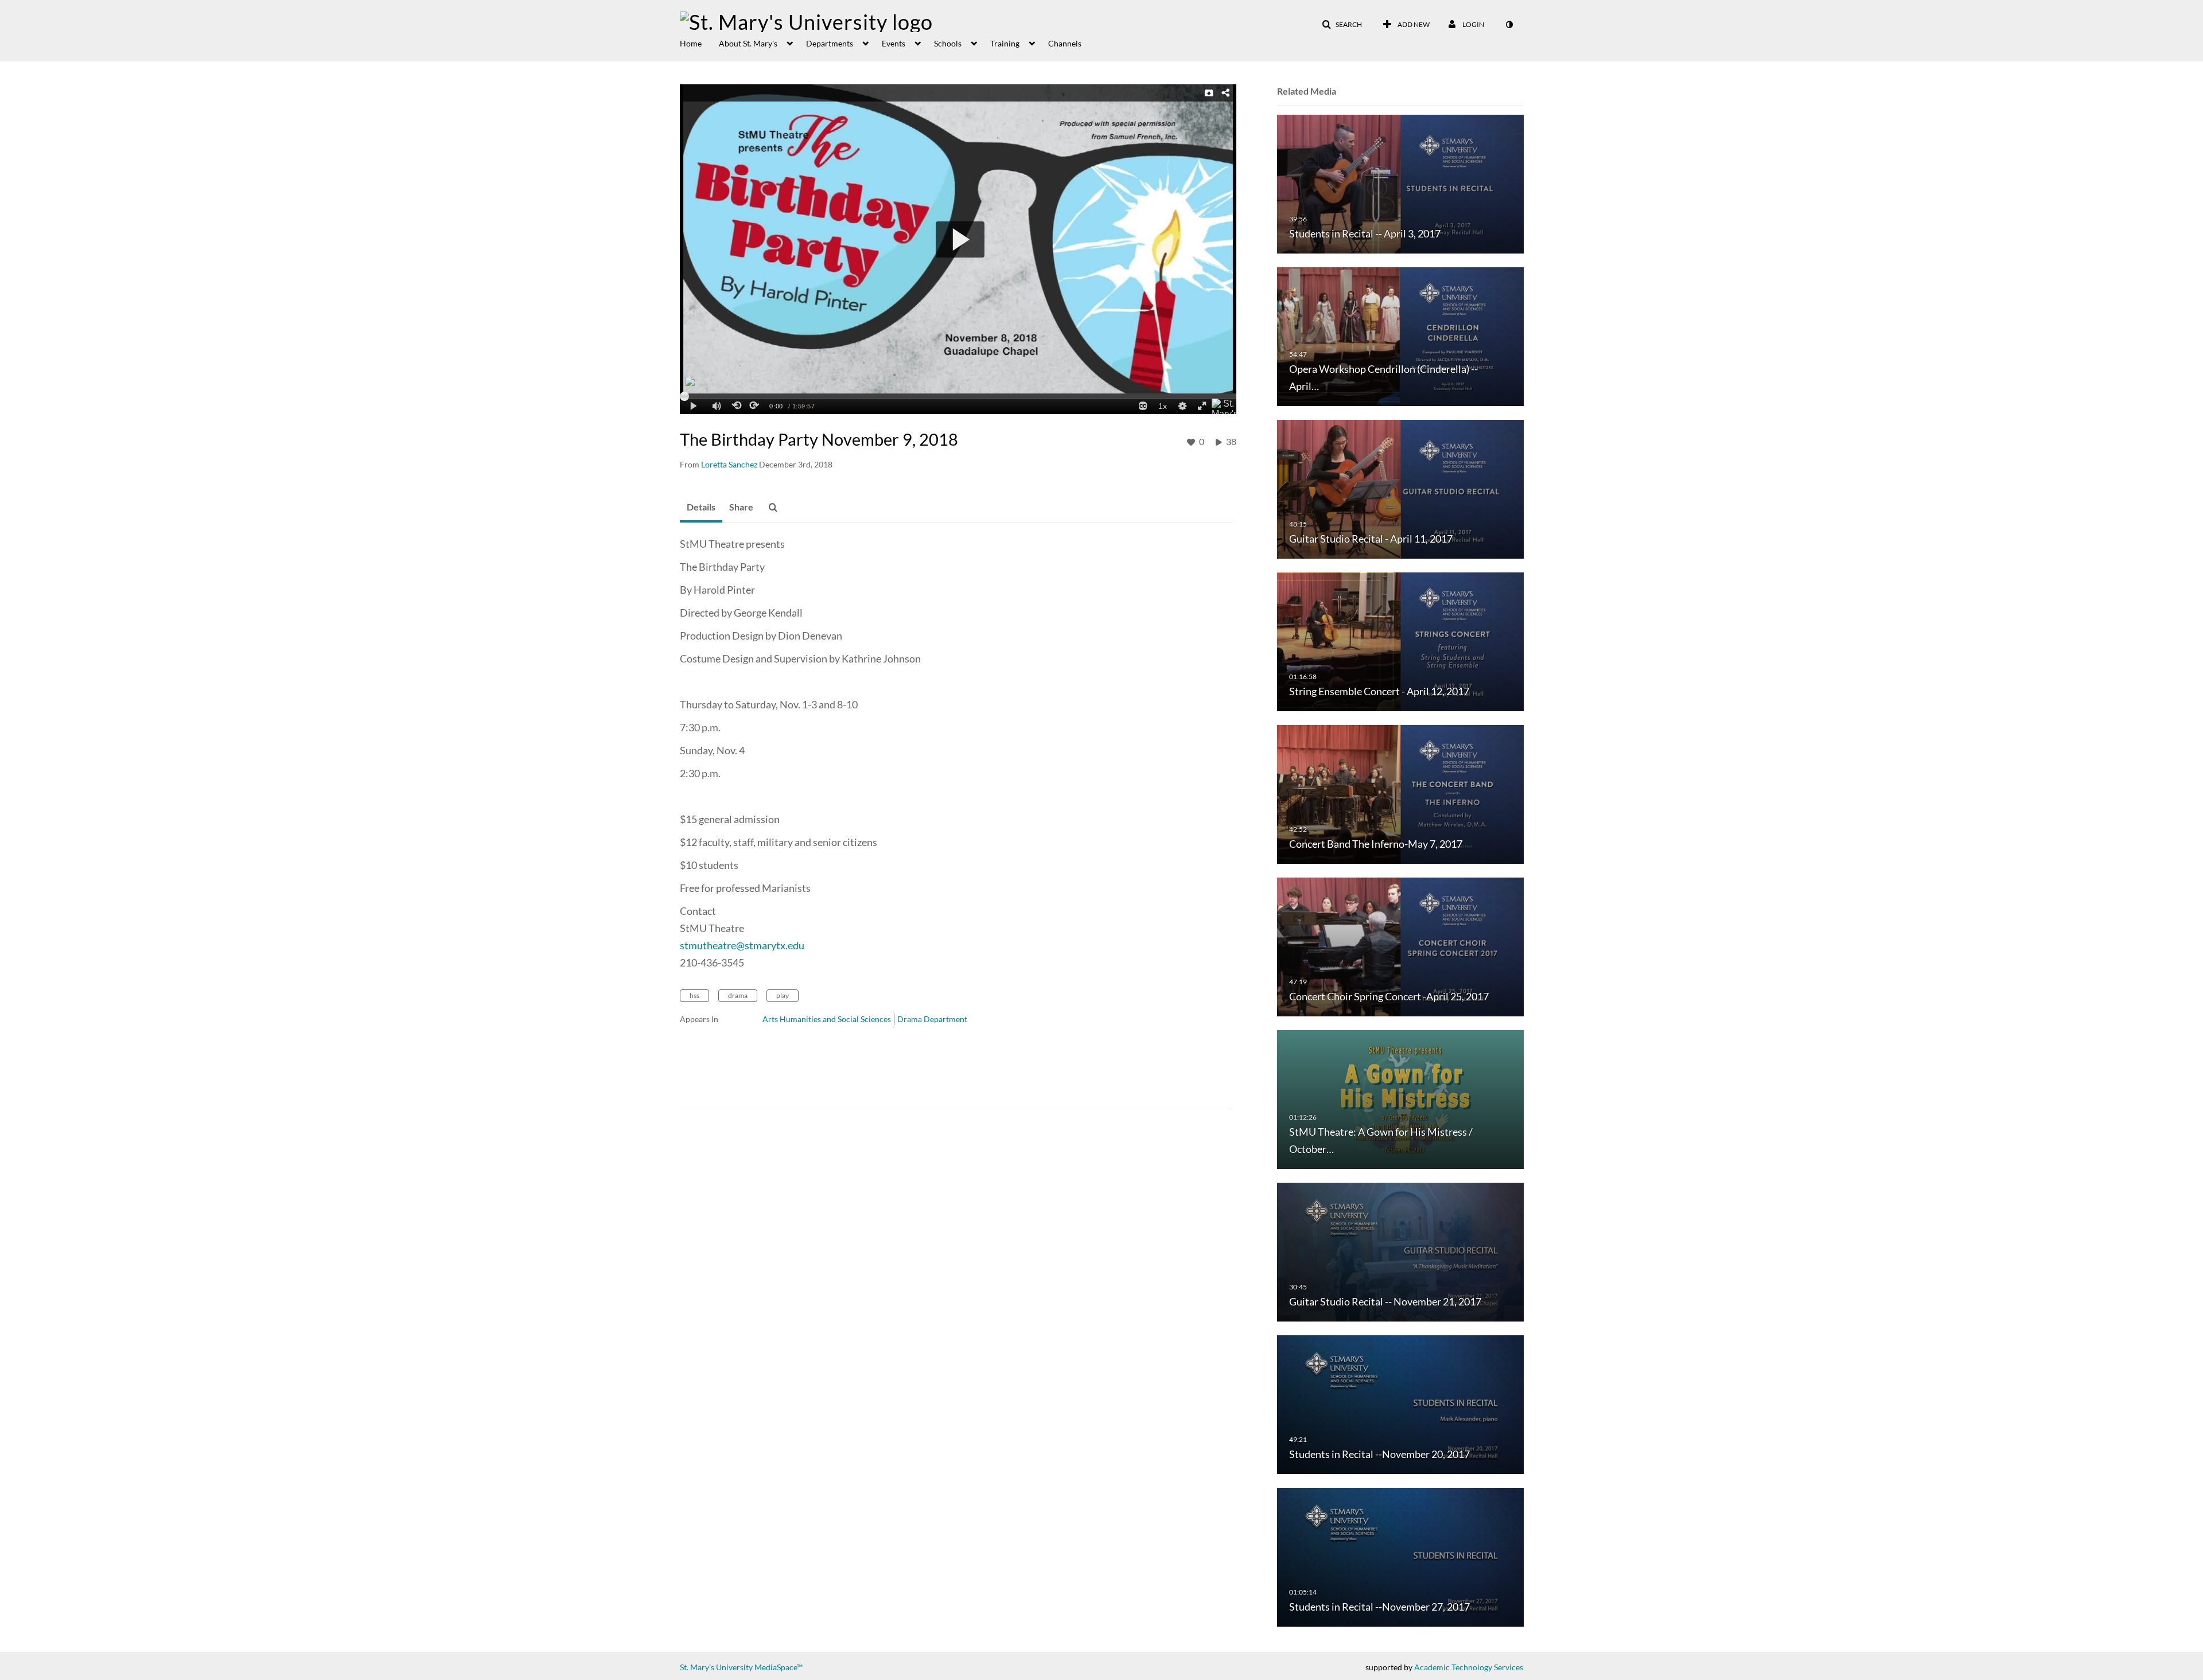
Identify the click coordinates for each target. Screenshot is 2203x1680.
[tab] (701, 508)
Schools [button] (948, 43)
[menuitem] (699, 42)
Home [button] (691, 43)
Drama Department (932, 1019)
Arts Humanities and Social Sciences (827, 1019)
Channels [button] (1065, 43)
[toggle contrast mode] (1509, 25)
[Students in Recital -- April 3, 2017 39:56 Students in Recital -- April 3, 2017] (1400, 183)
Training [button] (1005, 43)
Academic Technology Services (1469, 1667)
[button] (1342, 25)
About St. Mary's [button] (748, 43)
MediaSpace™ (779, 1667)
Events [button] (894, 43)
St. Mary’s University (716, 1667)
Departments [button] (830, 43)
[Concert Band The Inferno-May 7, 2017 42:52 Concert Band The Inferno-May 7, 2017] (1400, 794)
